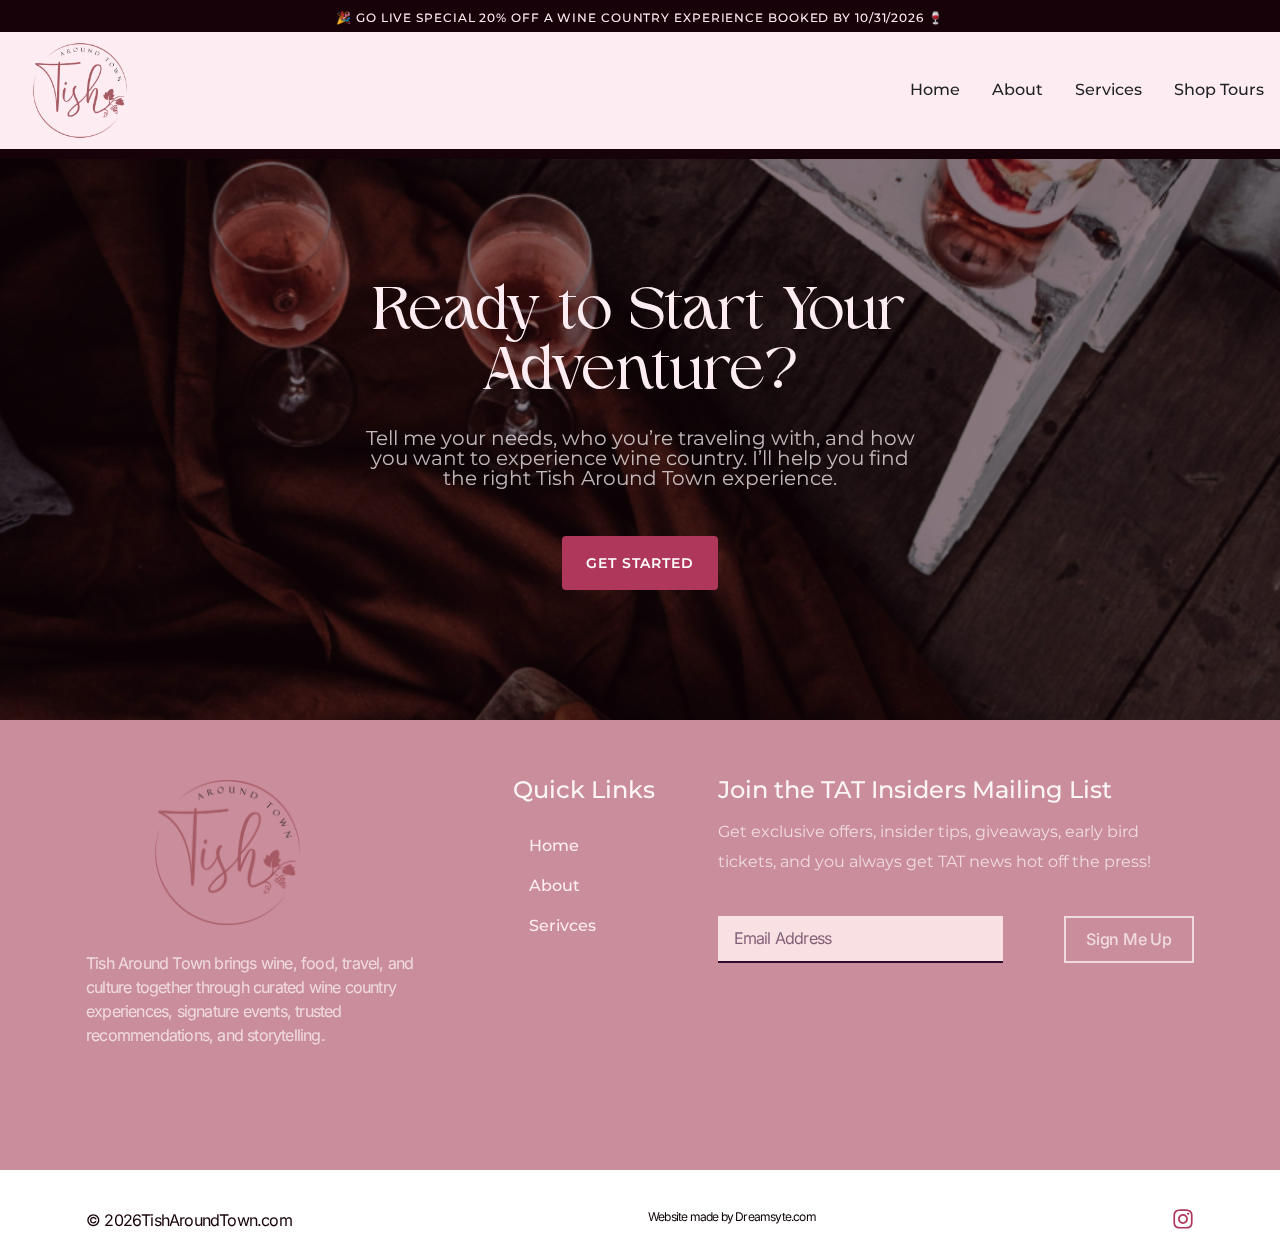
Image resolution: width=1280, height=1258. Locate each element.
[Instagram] (1183, 1219)
